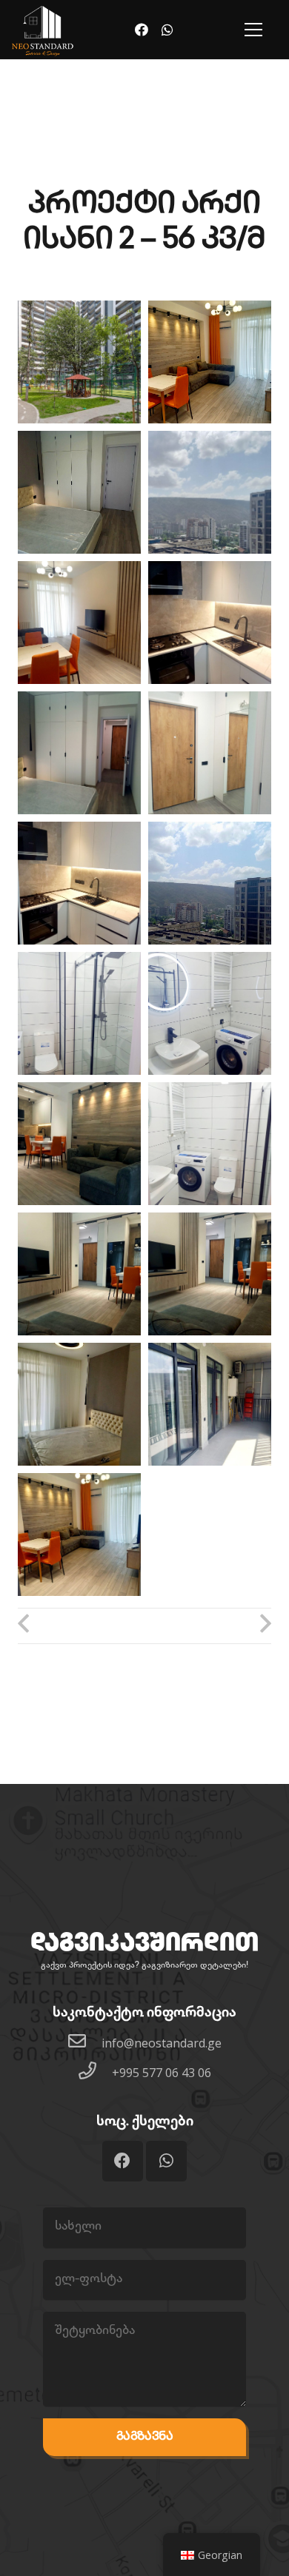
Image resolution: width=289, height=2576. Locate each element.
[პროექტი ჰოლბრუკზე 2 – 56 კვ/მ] (81, 1626)
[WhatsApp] (167, 30)
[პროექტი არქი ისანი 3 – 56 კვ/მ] (208, 1626)
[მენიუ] (253, 30)
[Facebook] (142, 30)
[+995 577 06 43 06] (95, 2072)
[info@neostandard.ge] (84, 2043)
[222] (43, 32)
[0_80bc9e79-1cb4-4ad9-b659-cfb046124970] (79, 362)
